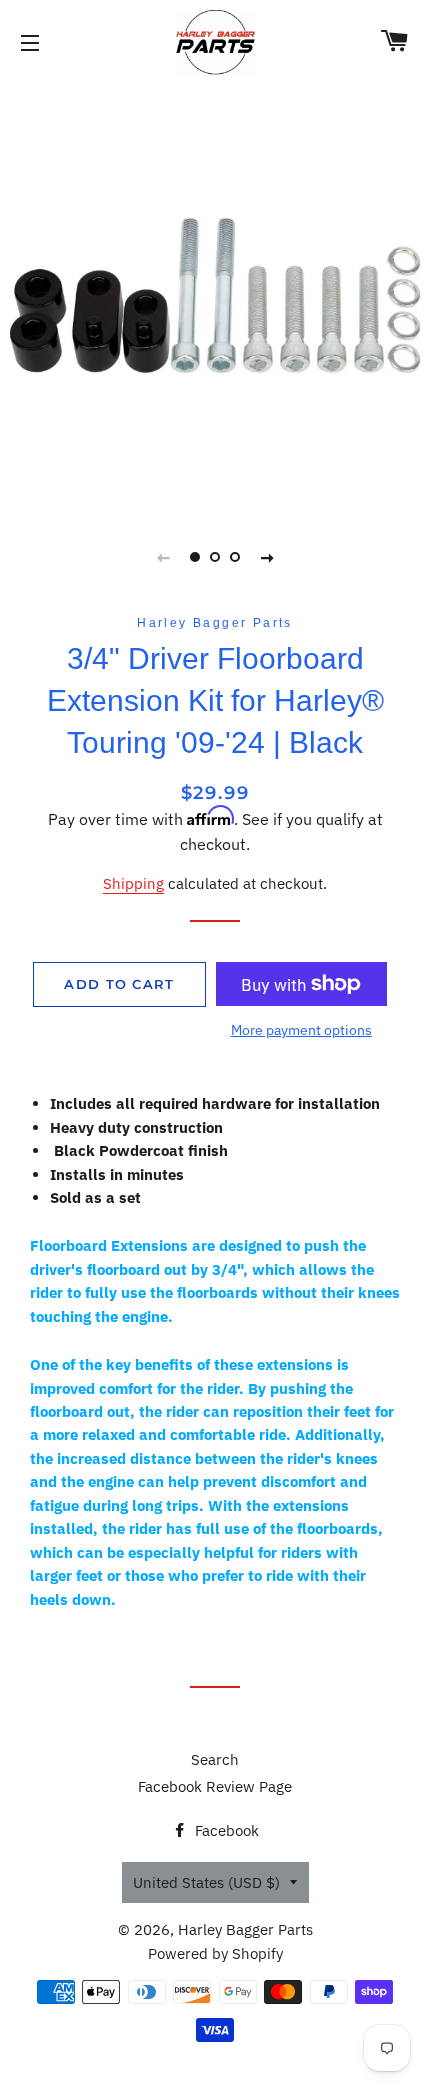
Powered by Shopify (215, 1953)
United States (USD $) (206, 1882)
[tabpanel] (215, 295)
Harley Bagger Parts (245, 1929)
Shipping (133, 883)
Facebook (225, 1830)
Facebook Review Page (215, 1786)
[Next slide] (267, 557)
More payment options (301, 1030)
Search (215, 1759)
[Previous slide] (163, 557)
